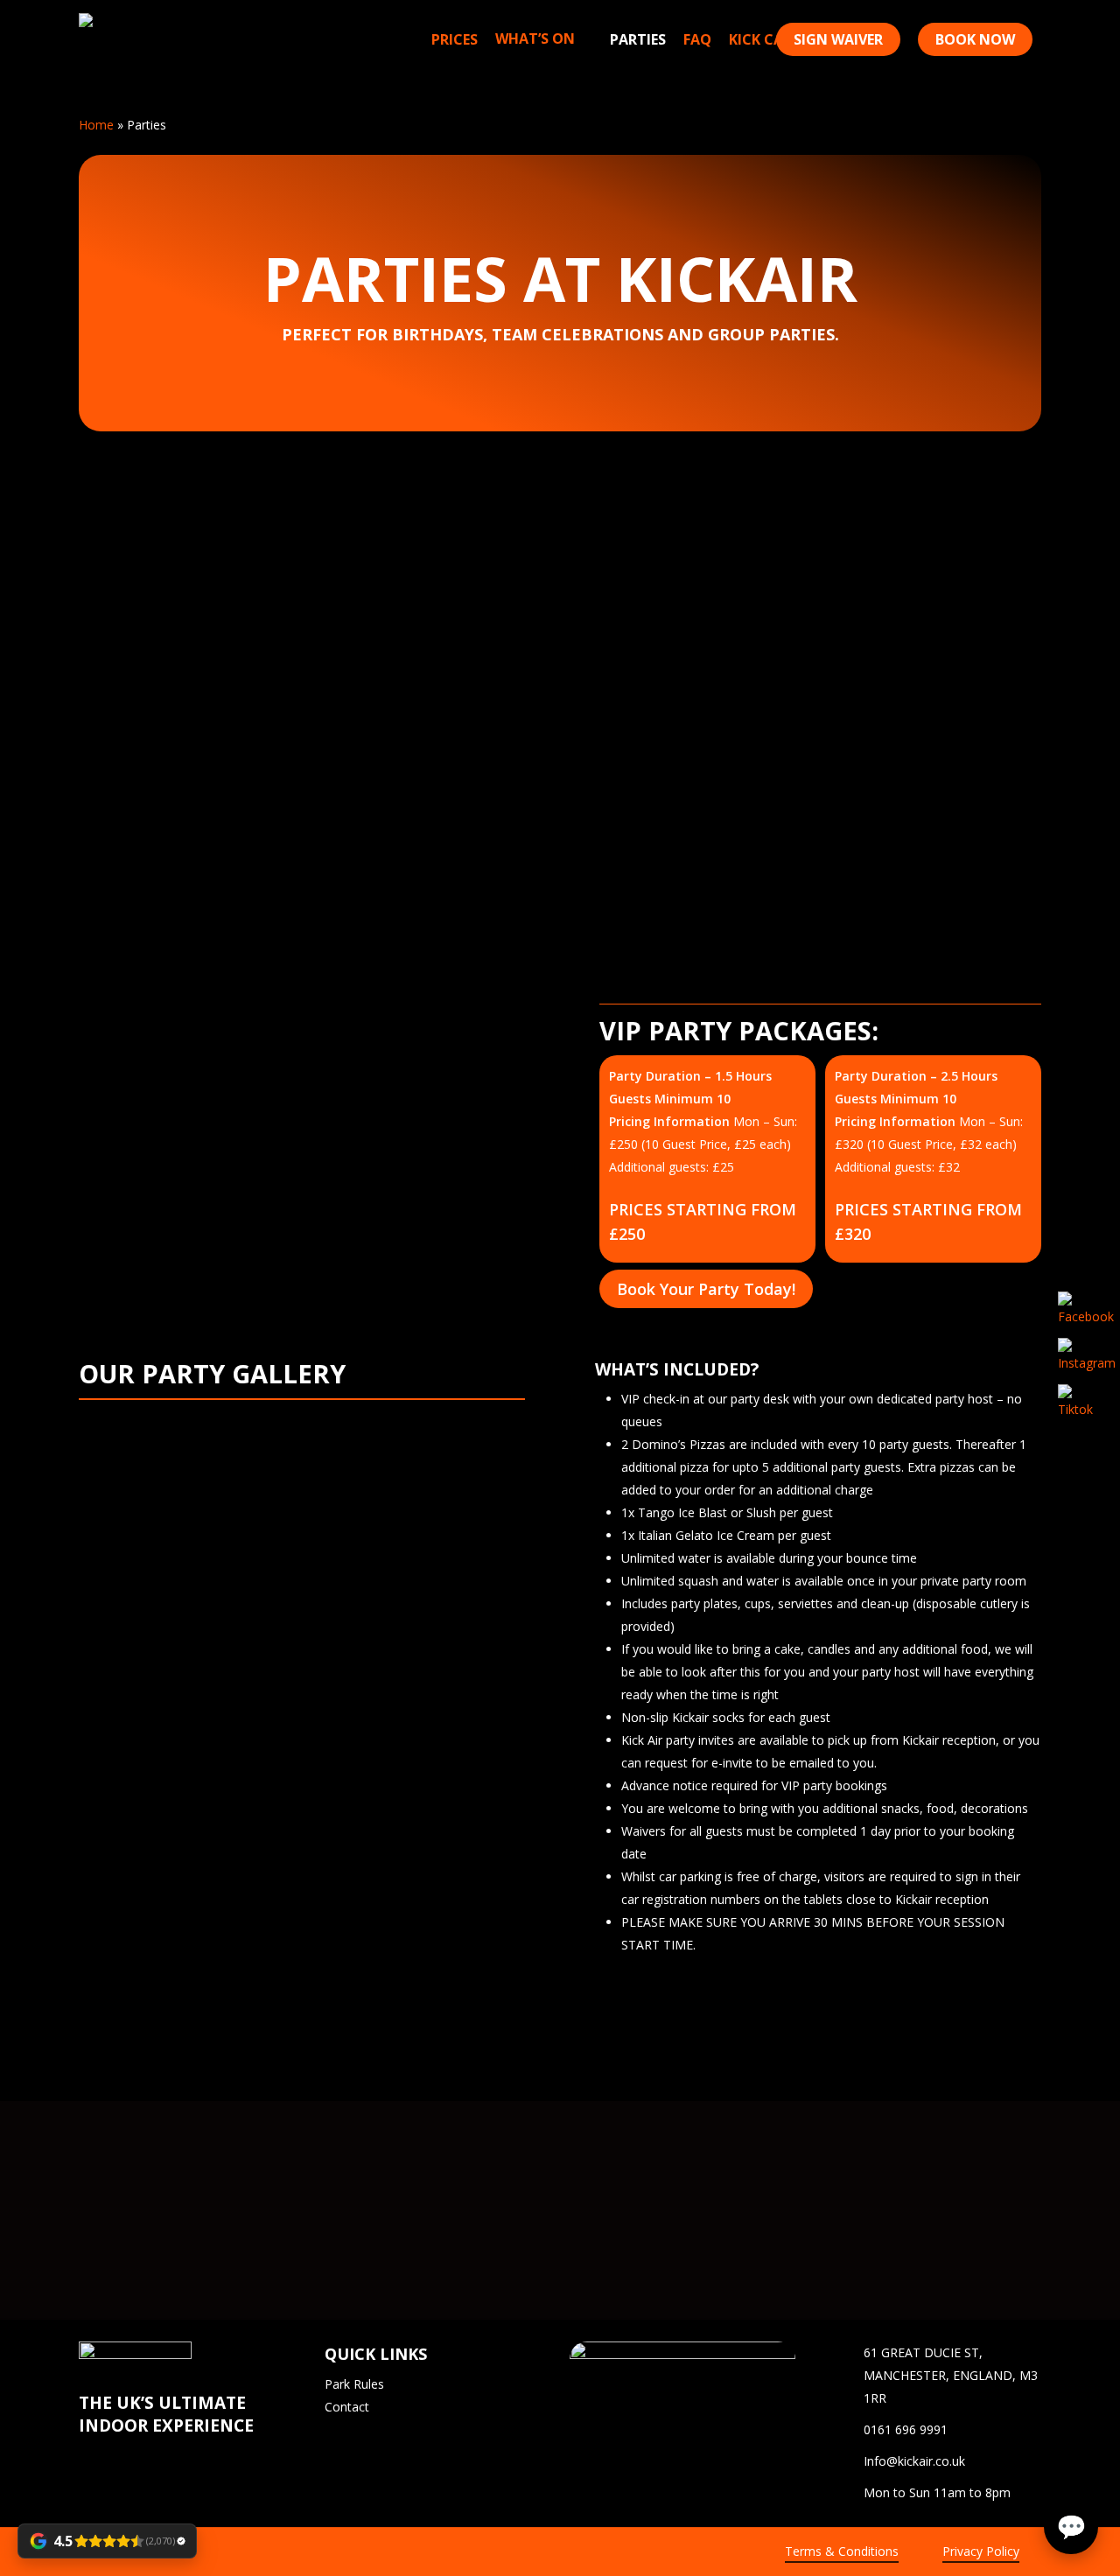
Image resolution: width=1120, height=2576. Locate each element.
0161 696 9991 (906, 2429)
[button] (706, 1290)
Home (96, 125)
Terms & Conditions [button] (842, 2551)
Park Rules (354, 2384)
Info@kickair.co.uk (914, 2461)
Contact (347, 2407)
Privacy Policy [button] (981, 2551)
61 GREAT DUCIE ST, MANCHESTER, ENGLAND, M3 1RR (951, 2375)
